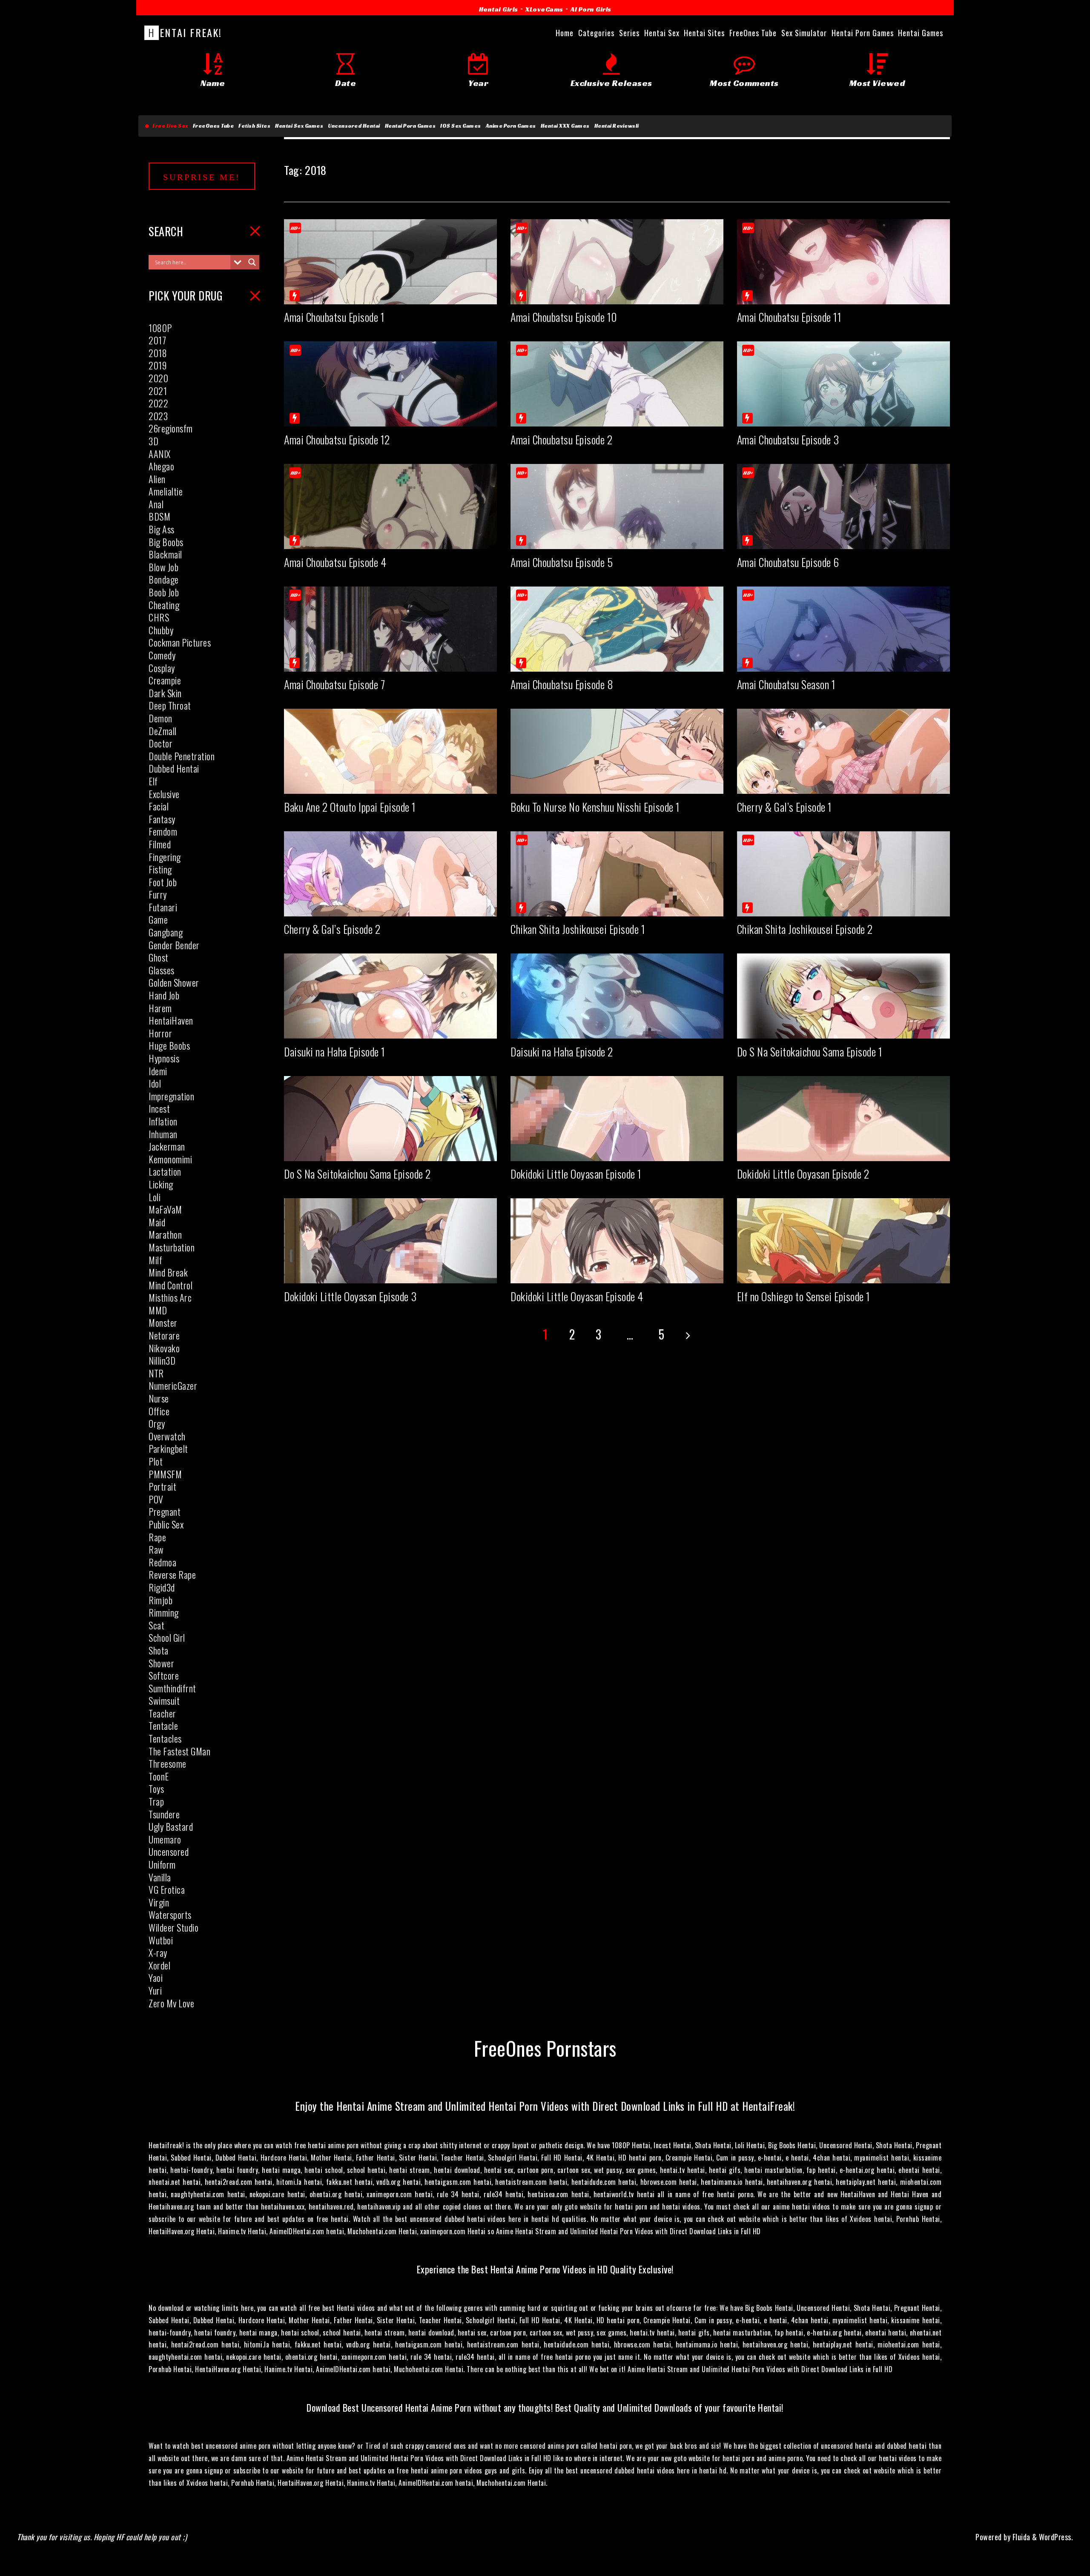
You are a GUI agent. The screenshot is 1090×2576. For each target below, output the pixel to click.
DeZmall (163, 731)
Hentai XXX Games (565, 126)
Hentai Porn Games (410, 126)
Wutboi (161, 1940)
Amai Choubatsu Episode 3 (788, 439)
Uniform (162, 1864)
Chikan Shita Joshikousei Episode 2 (805, 929)
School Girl (167, 1637)
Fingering (165, 857)
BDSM (159, 516)
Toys (156, 1789)
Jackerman (167, 1146)
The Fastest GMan (179, 1751)
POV (156, 1499)
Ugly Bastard (171, 1826)
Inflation (163, 1121)
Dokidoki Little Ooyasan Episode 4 (577, 1296)
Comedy (162, 655)
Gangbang (166, 932)
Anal (156, 504)
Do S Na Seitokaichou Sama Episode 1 (810, 1052)
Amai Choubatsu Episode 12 (337, 439)
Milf (155, 1260)
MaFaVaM (165, 1209)
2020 (158, 378)
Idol (155, 1083)
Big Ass (162, 529)
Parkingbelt (168, 1448)
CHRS (159, 617)
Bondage (164, 579)
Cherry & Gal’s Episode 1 (785, 807)
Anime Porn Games (511, 126)
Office (159, 1411)
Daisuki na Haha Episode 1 (335, 1052)
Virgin (159, 1902)
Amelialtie (166, 491)
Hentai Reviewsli (617, 126)
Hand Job (164, 995)
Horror (160, 1033)
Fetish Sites (254, 126)
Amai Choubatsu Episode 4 (335, 562)
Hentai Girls (499, 9)
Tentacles (165, 1738)
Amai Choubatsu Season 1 (786, 684)
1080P (160, 328)
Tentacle (163, 1726)
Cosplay (162, 668)
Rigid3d (162, 1587)
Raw (156, 1549)
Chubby (161, 630)
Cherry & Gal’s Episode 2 (332, 929)
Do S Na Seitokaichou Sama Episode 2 (357, 1174)
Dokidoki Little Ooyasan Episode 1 (576, 1174)
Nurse (159, 1398)
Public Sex (166, 1524)
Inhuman (163, 1134)
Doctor (161, 743)
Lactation (165, 1171)
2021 (158, 391)
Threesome (168, 1763)
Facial (159, 806)
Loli (155, 1197)
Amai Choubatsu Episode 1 (334, 317)
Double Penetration (182, 756)
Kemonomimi (170, 1159)
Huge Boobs (169, 1045)
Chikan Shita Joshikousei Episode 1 (578, 929)
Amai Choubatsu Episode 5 (562, 562)
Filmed (160, 844)
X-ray (158, 1952)
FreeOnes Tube (214, 126)
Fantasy (162, 819)
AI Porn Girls (591, 9)
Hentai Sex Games (299, 126)
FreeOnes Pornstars (545, 2048)
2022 (158, 403)
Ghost (159, 957)
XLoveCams (544, 9)
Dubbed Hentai (174, 768)
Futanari (163, 907)
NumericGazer (173, 1385)
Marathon (165, 1234)
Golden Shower (174, 982)
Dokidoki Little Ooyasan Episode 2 (803, 1174)
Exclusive (164, 794)
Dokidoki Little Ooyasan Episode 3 (350, 1296)
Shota (159, 1650)
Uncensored (169, 1852)
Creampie (165, 680)
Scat (156, 1625)
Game (158, 919)
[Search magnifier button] (252, 262)
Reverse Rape (172, 1574)
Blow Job (163, 567)
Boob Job (164, 592)
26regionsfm (171, 428)
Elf (153, 781)
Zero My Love (171, 2003)
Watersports (170, 1915)
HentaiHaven (171, 1020)
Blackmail (165, 554)
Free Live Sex (169, 126)
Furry (158, 894)
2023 (158, 416)
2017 (157, 340)
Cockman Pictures (180, 642)
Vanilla (160, 1877)
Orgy (157, 1423)
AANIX (160, 454)
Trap (156, 1801)
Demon (161, 718)
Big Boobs (166, 542)
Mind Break (168, 1272)
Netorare (164, 1335)
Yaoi (156, 1978)
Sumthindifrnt (172, 1688)
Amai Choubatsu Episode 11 (789, 317)
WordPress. (1056, 2537)
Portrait (162, 1486)
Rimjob (161, 1600)
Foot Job (163, 882)
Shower (161, 1663)
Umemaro (165, 1839)
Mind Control (171, 1285)
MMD (158, 1310)
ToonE (159, 1776)
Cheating (164, 605)
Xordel (159, 1965)
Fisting (160, 869)
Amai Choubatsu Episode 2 (561, 439)
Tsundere (164, 1814)
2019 (158, 365)
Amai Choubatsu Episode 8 (562, 684)
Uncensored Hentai (354, 126)
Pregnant (165, 1511)
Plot (156, 1461)
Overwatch (167, 1436)
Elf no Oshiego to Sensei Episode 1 (804, 1296)
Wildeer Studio (174, 1927)
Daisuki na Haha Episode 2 (562, 1052)
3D (153, 441)
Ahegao (161, 466)
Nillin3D (162, 1360)
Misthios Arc (170, 1297)
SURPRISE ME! (202, 177)
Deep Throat (170, 705)
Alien (157, 479)
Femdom (163, 831)
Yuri (155, 1990)
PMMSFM (165, 1474)
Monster (163, 1322)
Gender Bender (174, 945)
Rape (157, 1537)
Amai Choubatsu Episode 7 (334, 684)
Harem (160, 1008)
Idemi (158, 1071)
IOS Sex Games (461, 126)
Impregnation (171, 1096)
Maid (157, 1222)
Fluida (1020, 2537)
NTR (156, 1373)
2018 (158, 353)
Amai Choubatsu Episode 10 (564, 317)
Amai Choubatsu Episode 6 (788, 562)
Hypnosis (164, 1058)
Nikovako (164, 1348)
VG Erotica (167, 1889)
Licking (161, 1184)
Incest (159, 1108)
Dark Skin (165, 693)
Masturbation (172, 1247)
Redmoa (162, 1562)
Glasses (162, 970)
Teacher (162, 1713)
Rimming (164, 1612)
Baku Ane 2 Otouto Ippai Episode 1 (350, 807)
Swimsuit (164, 1700)
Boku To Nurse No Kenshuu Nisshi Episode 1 (595, 807)
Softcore (164, 1675)
